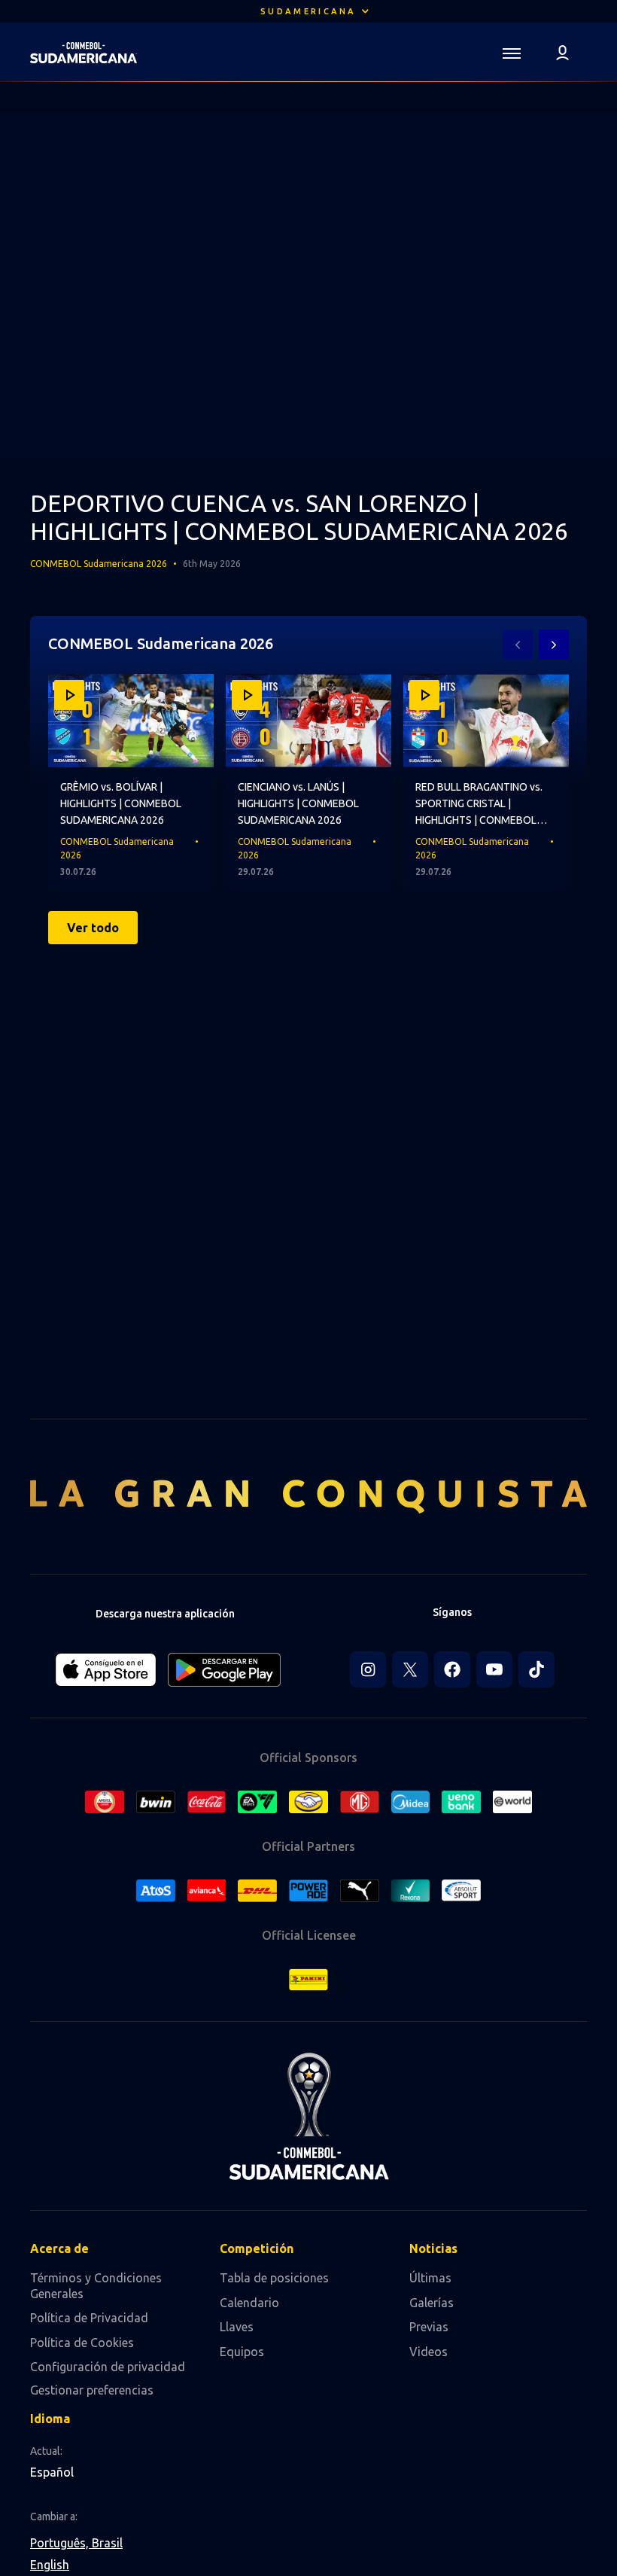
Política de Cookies (82, 2343)
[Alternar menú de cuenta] (563, 52)
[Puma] (360, 1891)
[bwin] (156, 1802)
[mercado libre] (308, 1802)
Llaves (237, 2327)
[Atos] (156, 1891)
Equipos (242, 2352)
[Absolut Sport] (461, 1890)
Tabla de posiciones (274, 2278)
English (50, 2565)
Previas (429, 2327)
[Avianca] (207, 1890)
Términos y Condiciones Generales (96, 2286)
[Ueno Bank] (461, 1802)
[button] (308, 11)
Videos (429, 2352)
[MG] (360, 1802)
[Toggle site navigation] (512, 52)
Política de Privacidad (89, 2318)
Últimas (430, 2278)
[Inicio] (84, 53)
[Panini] (308, 1980)
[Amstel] (105, 1802)
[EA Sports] (257, 1802)
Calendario (249, 2303)
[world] (512, 1802)
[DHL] (257, 1891)
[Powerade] (308, 1891)
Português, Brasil (76, 2543)
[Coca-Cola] (207, 1802)
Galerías (432, 2303)
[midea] (411, 1802)
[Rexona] (411, 1891)
